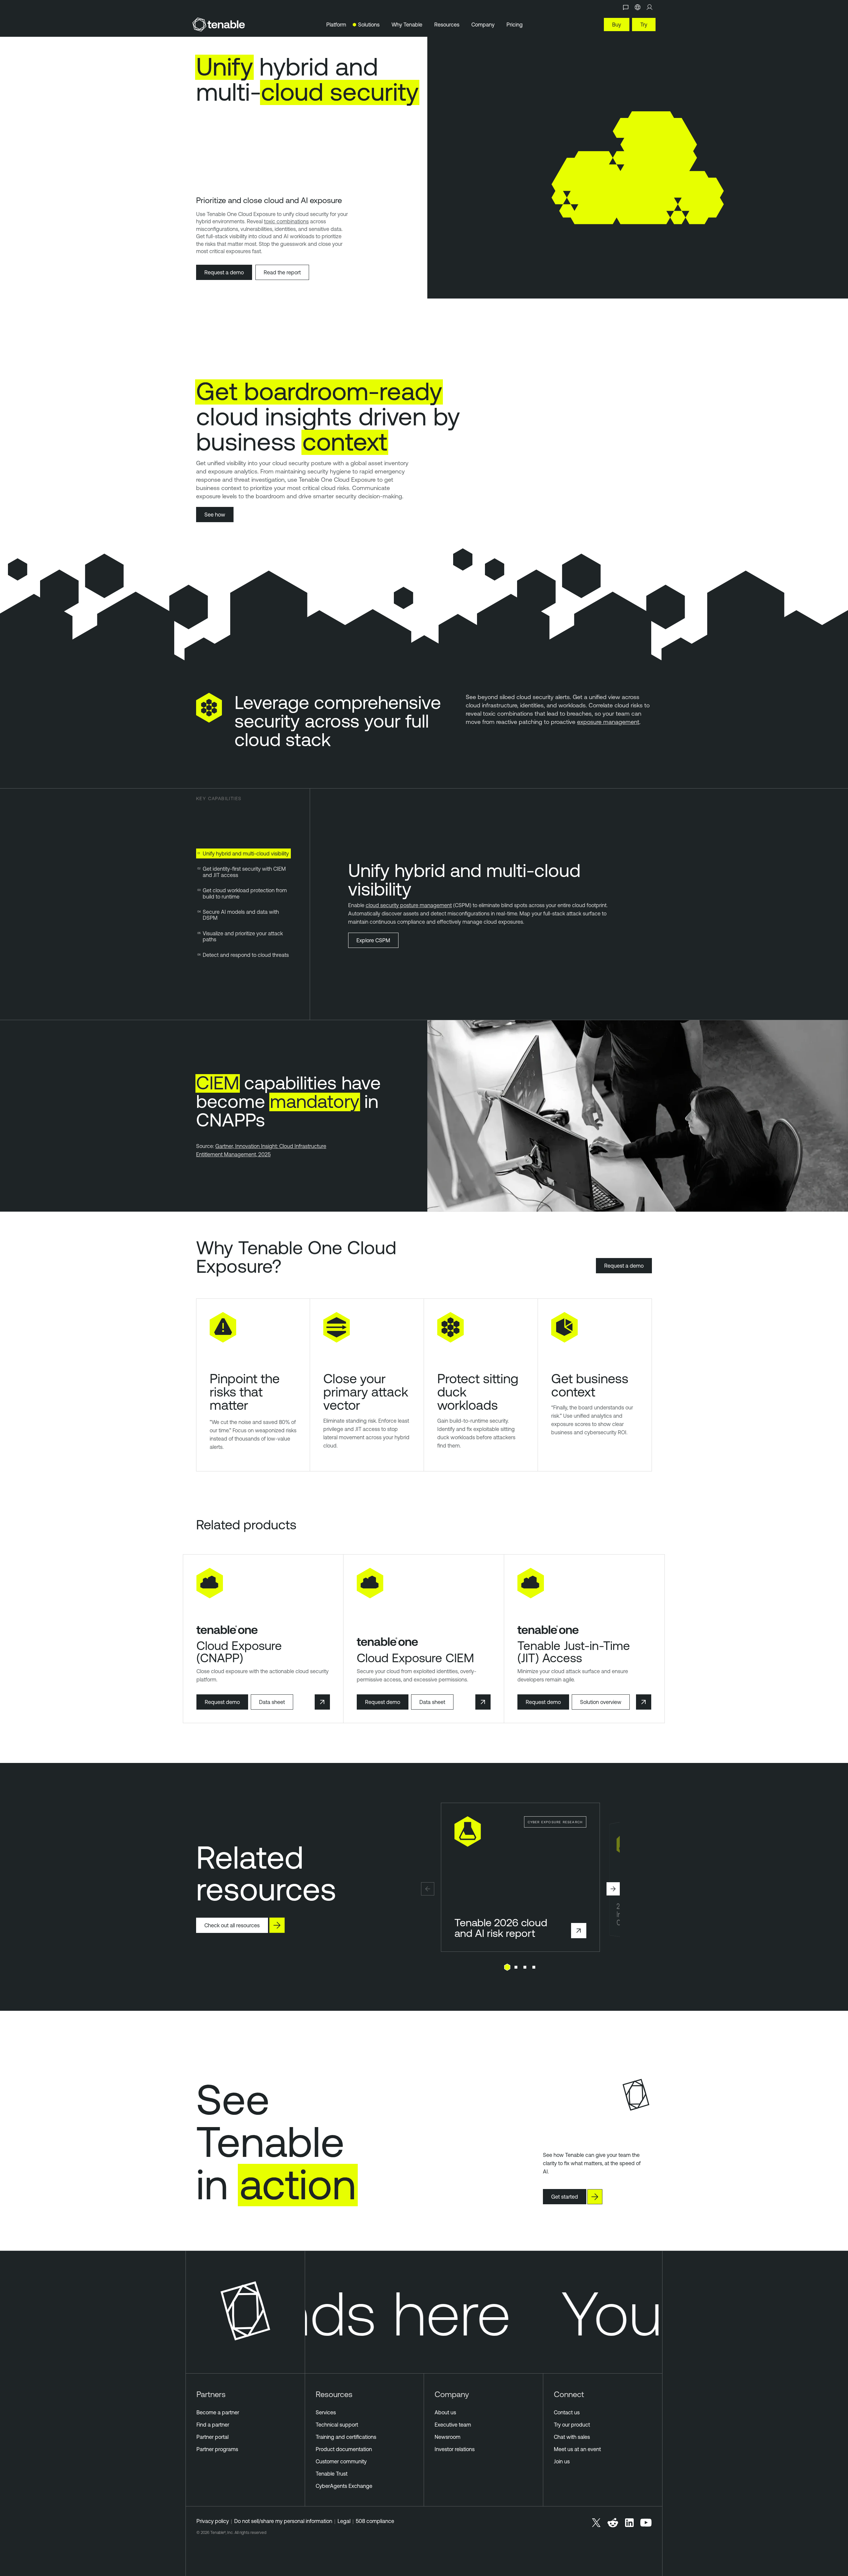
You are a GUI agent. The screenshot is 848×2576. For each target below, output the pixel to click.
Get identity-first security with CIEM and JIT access (244, 872)
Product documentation (344, 2449)
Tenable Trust (332, 2474)
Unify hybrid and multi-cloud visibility (246, 853)
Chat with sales (572, 2437)
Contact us (567, 2412)
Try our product (572, 2425)
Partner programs (217, 2449)
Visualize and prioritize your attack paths (243, 936)
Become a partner (218, 2412)
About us (445, 2412)
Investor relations (455, 2449)
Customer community (341, 2461)
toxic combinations (286, 221)
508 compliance (375, 2521)
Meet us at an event (577, 2449)
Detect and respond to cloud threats (246, 955)
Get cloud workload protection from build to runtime (245, 893)
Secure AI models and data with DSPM (241, 915)
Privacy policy (213, 2521)
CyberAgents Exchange (344, 2486)
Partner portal (212, 2437)
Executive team (453, 2425)
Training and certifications (346, 2437)
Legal (344, 2521)
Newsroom (448, 2437)
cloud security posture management (409, 905)
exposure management (608, 722)
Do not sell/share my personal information (283, 2521)
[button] (428, 1889)
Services (326, 2412)
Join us (562, 2461)
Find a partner (213, 2425)
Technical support (337, 2425)
